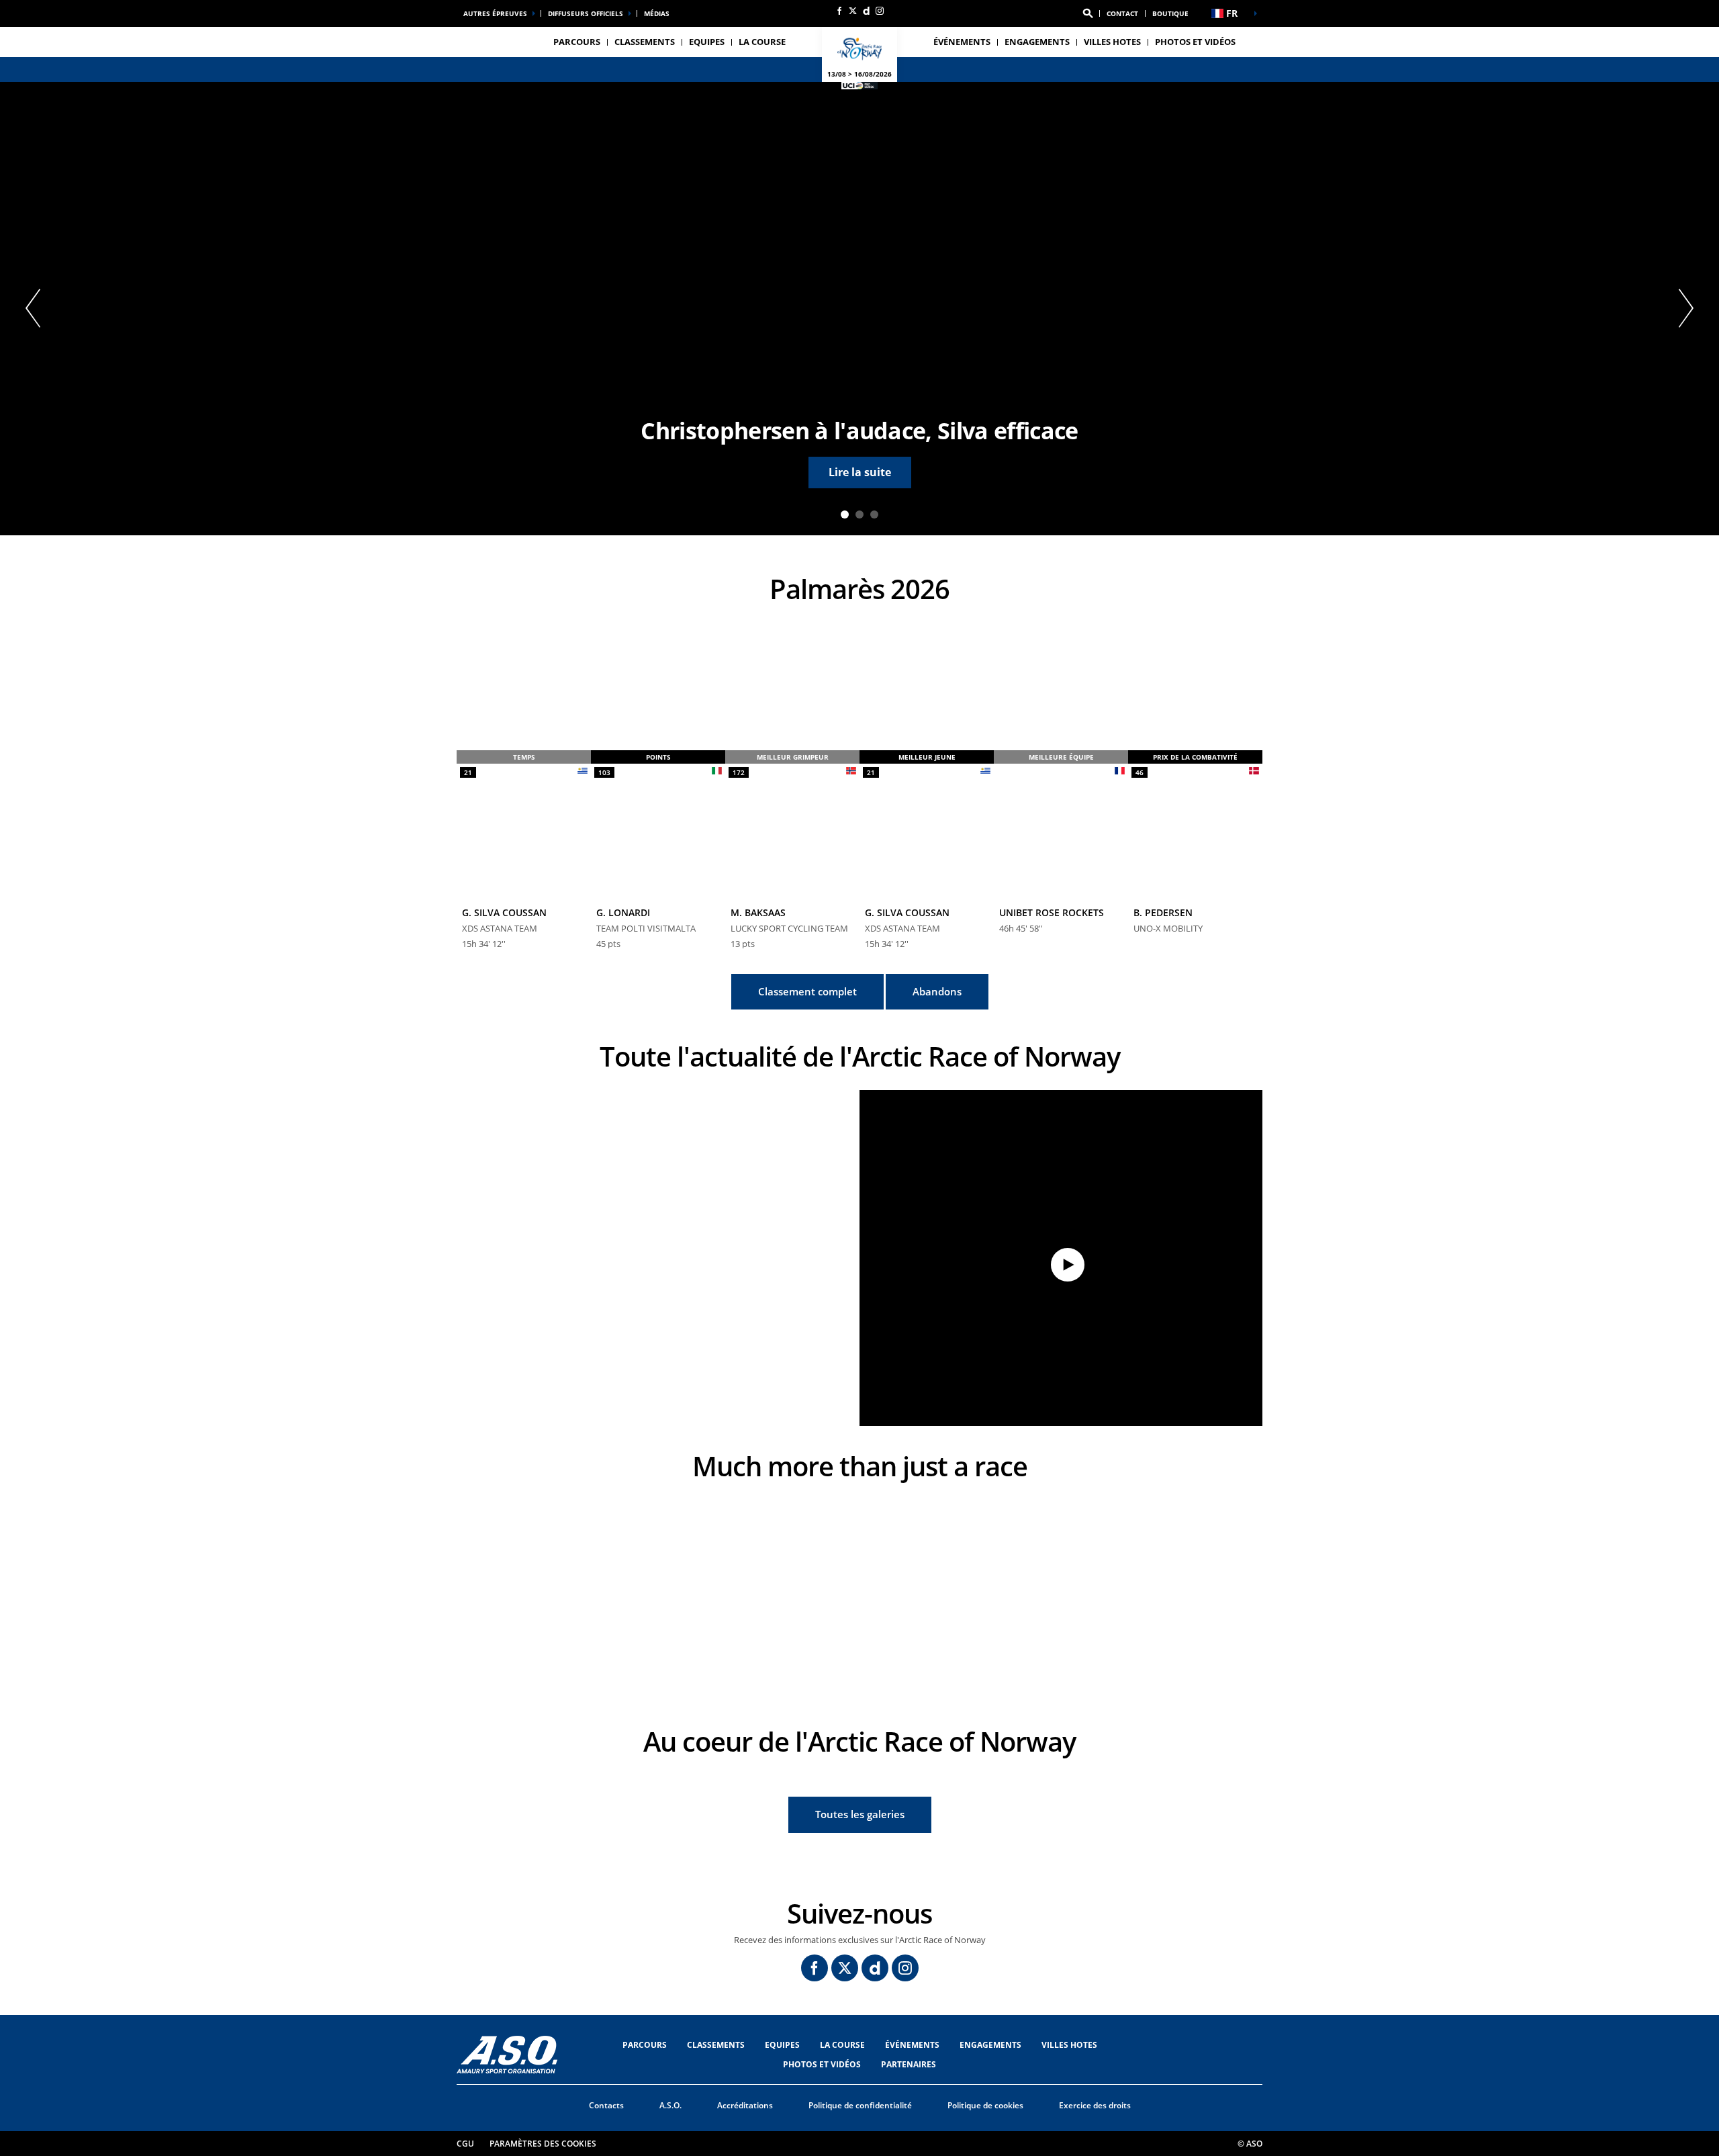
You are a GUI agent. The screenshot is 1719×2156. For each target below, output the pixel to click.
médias (657, 13)
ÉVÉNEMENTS (912, 2045)
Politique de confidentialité (860, 2105)
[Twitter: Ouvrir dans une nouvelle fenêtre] (853, 11)
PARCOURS (645, 2045)
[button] (1088, 13)
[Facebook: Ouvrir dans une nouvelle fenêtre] (839, 11)
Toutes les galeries (860, 1814)
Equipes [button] (707, 42)
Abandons (937, 991)
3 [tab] (874, 514)
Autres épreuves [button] (495, 13)
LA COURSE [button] (762, 42)
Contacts (606, 2105)
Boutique (1170, 13)
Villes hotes (1069, 2045)
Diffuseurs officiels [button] (586, 13)
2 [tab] (859, 514)
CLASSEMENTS (645, 42)
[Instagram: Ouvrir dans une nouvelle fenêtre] (880, 11)
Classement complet (807, 991)
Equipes (782, 2045)
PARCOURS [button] (577, 42)
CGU (465, 2144)
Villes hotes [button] (1112, 42)
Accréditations (745, 2105)
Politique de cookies (985, 2105)
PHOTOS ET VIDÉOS (1195, 42)
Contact (1122, 13)
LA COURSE (842, 2045)
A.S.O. (670, 2105)
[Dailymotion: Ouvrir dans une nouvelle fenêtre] (866, 11)
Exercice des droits (1095, 2105)
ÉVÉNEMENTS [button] (962, 42)
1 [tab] (845, 514)
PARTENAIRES (909, 2064)
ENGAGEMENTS (1037, 42)
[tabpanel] (859, 309)
